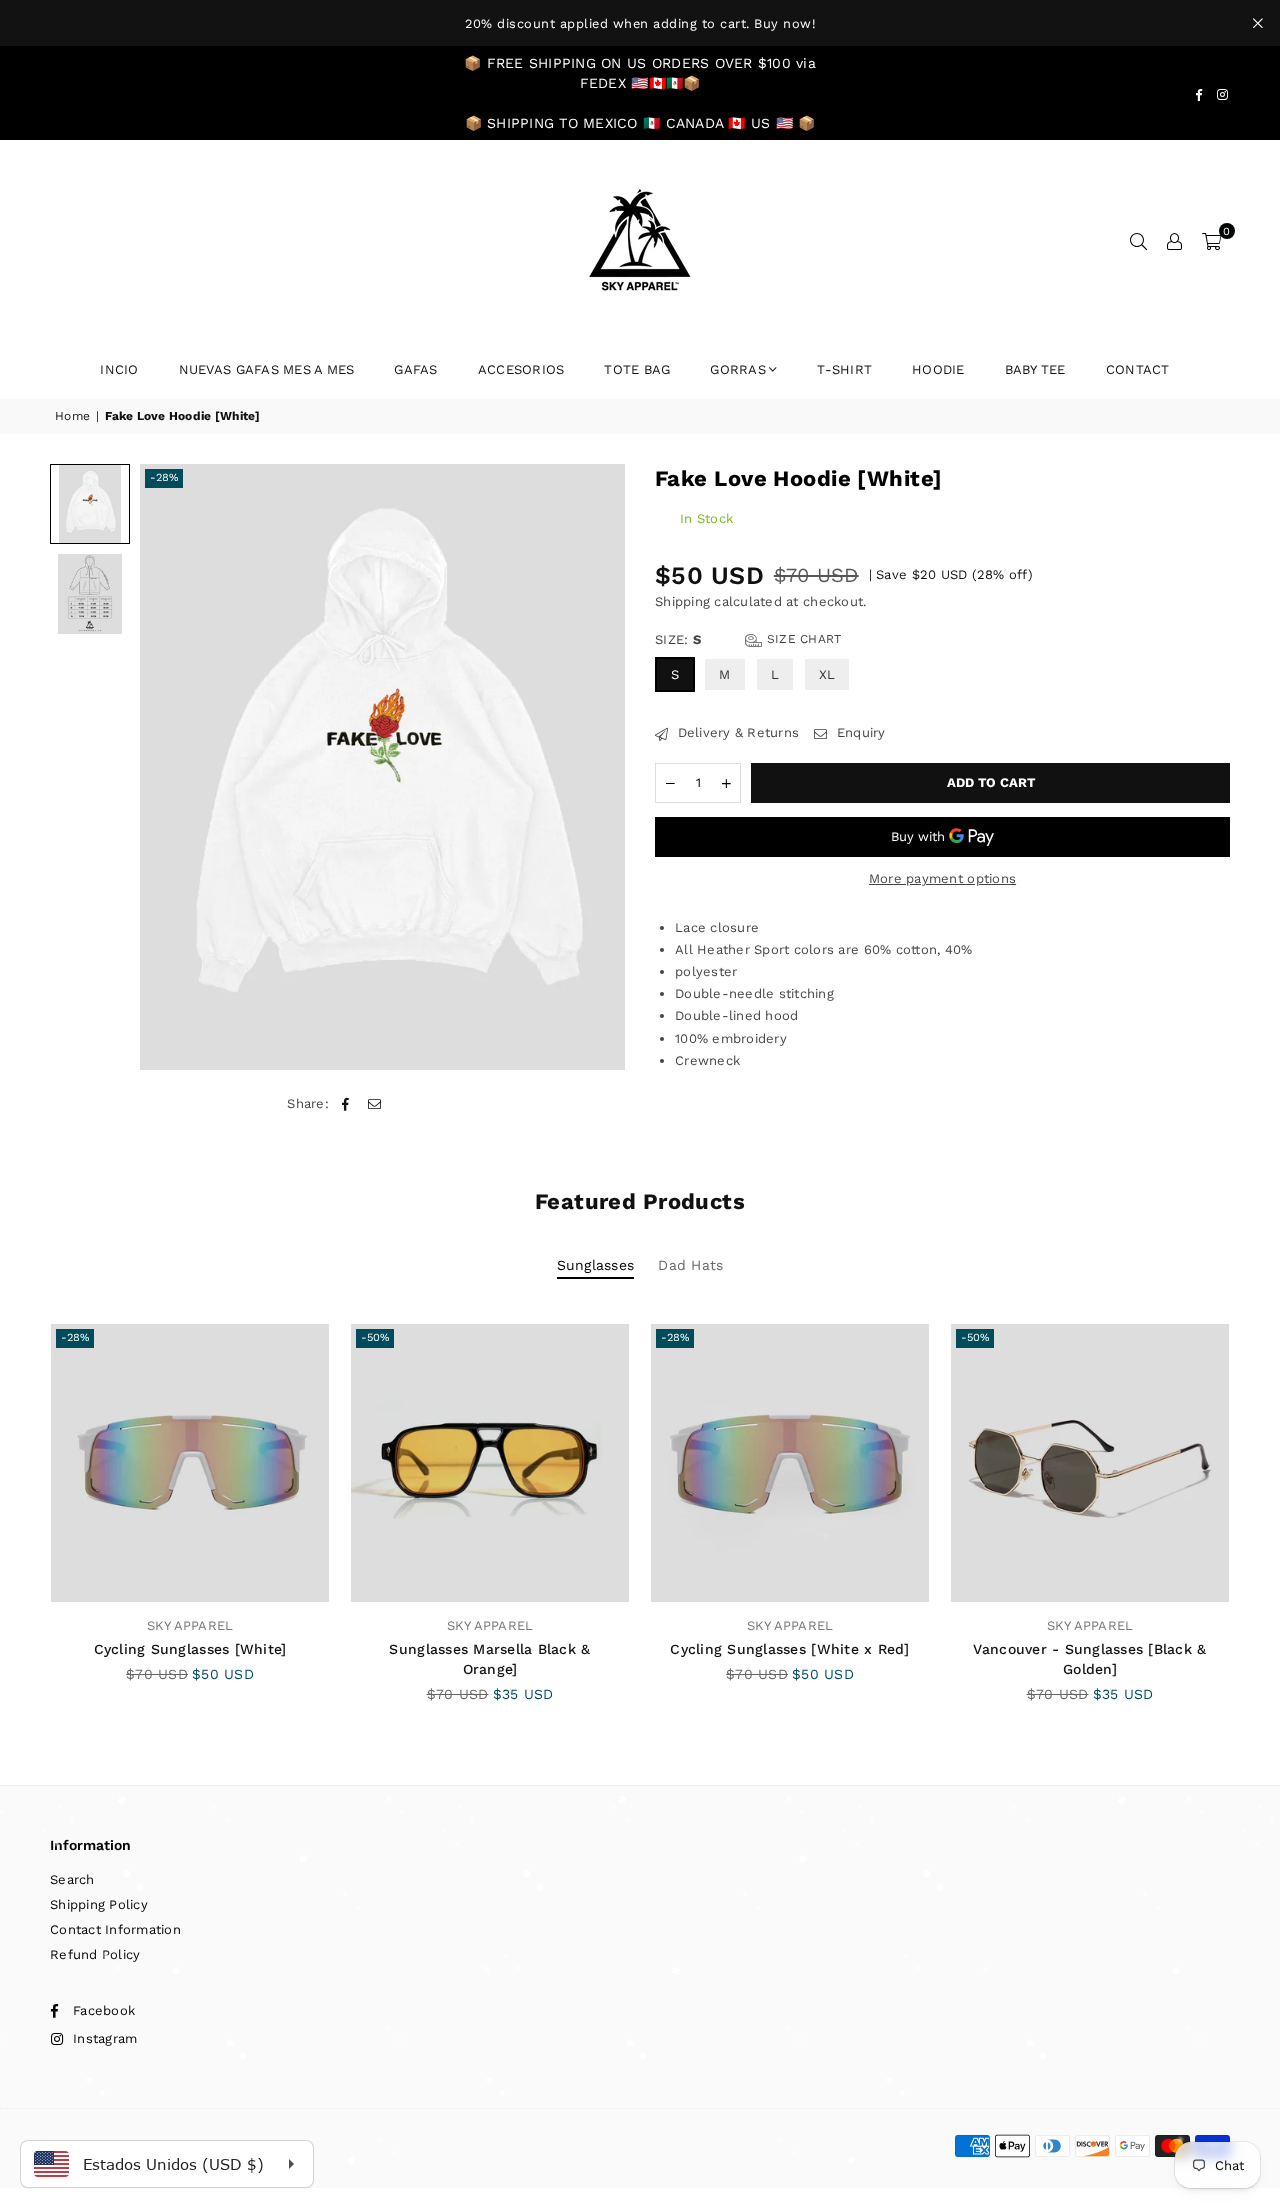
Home (72, 416)
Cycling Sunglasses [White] (190, 1649)
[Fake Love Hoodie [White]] (90, 504)
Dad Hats (690, 1265)
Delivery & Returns (736, 732)
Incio (119, 369)
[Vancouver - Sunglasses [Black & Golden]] (1090, 1463)
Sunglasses (596, 1265)
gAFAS (415, 369)
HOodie (938, 369)
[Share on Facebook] (345, 1104)
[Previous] (167, 766)
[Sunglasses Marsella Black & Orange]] (490, 1463)
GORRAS (738, 369)
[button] (1211, 241)
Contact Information (115, 1929)
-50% (375, 1337)
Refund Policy (95, 1954)
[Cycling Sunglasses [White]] (190, 1463)
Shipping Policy (99, 1904)
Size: (748, 639)
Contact (1138, 369)
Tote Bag (637, 369)
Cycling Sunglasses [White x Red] (789, 1649)
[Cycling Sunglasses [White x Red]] (790, 1463)
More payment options (942, 878)
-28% (164, 477)
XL (827, 674)
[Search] (1139, 241)
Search (72, 1879)
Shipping (682, 601)
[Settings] (1175, 241)
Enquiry (858, 732)
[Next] (597, 766)
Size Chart (802, 639)
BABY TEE (1035, 369)
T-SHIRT (844, 369)
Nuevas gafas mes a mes (267, 369)
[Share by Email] (375, 1104)
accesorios (521, 369)
